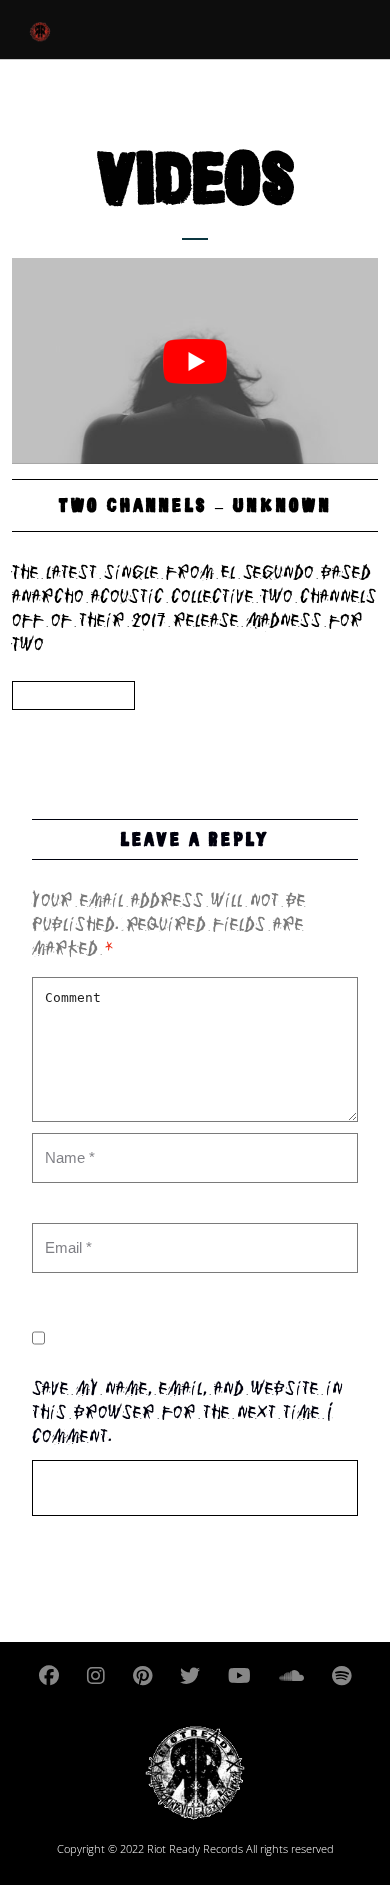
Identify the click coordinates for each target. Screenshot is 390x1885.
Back (73, 695)
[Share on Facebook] (31, 731)
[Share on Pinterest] (145, 731)
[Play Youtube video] (195, 361)
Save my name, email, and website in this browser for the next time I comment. (187, 1413)
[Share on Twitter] (69, 731)
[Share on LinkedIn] (107, 731)
